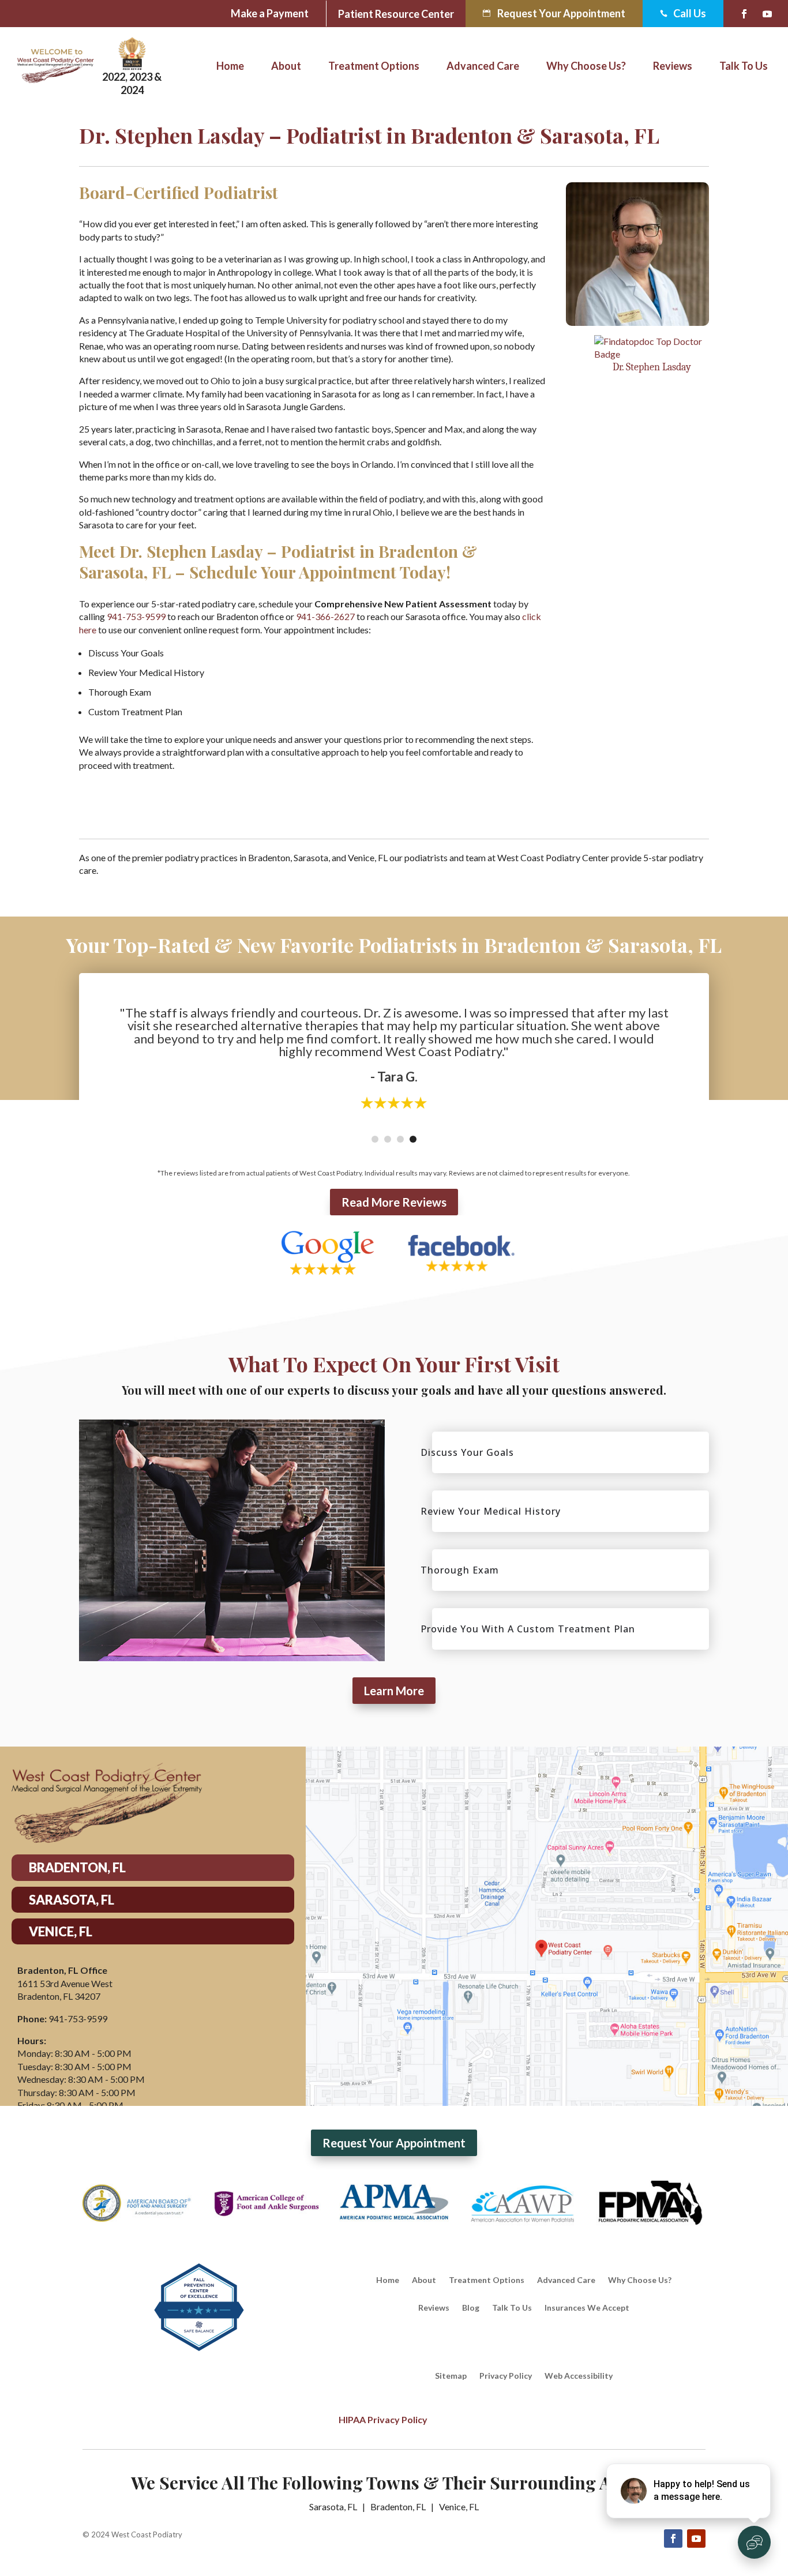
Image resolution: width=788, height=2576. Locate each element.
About (286, 67)
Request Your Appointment (561, 13)
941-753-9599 (136, 616)
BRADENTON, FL (77, 1867)
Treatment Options (374, 67)
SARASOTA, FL (72, 1900)
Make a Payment (270, 13)
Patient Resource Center (396, 15)
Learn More (394, 1691)
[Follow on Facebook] (744, 14)
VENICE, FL (61, 1931)
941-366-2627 (325, 616)
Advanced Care (483, 67)
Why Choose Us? (586, 67)
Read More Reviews (394, 1202)
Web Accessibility (579, 2376)
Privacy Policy (506, 2376)
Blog (471, 2308)
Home (230, 67)
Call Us (683, 14)
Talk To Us (744, 67)
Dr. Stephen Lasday (652, 367)
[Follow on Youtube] (767, 14)
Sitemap (451, 2376)
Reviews (673, 67)
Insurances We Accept (587, 2308)
